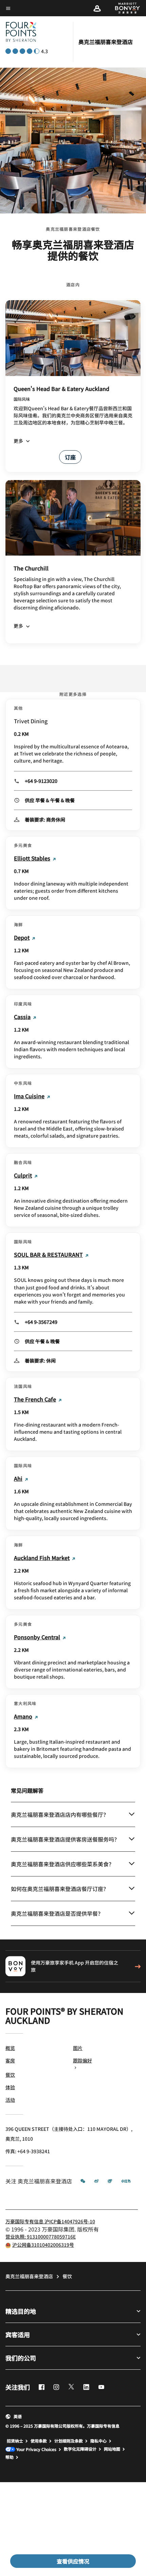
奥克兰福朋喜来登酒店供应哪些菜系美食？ (62, 1864)
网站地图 (112, 2449)
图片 (78, 2048)
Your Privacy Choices (36, 2449)
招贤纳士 (15, 2441)
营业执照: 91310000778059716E (41, 2237)
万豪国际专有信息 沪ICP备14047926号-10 (50, 2221)
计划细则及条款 (69, 2441)
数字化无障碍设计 (80, 2449)
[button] (97, 8)
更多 (18, 441)
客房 (10, 2060)
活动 (10, 2100)
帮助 (10, 2457)
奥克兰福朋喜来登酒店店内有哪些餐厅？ (60, 1814)
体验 (10, 2087)
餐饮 (10, 2075)
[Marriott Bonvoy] (124, 8)
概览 (10, 2048)
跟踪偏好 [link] (83, 2060)
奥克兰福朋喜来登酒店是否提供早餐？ (57, 1913)
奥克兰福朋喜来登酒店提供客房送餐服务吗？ (65, 1839)
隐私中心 (98, 2441)
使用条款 (39, 2441)
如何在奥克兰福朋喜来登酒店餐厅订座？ (60, 1889)
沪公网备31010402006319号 (43, 2245)
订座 (70, 457)
